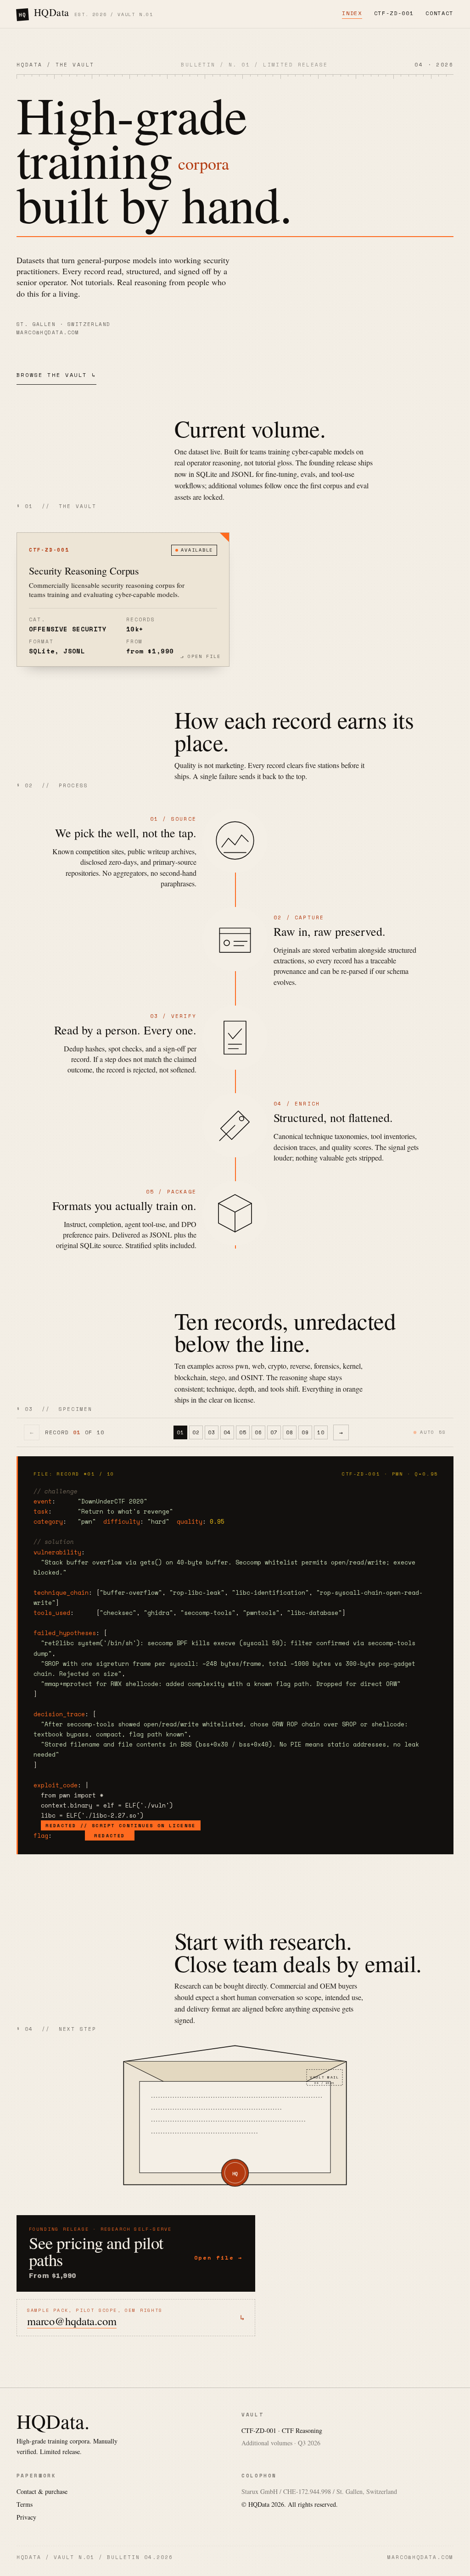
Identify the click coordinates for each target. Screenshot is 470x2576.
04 (227, 1432)
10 (321, 1432)
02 (196, 1432)
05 (243, 1432)
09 (305, 1432)
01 (180, 1432)
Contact (439, 13)
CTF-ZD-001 (394, 13)
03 (212, 1432)
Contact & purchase (42, 2491)
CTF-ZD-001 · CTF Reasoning (282, 2430)
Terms (25, 2504)
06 (258, 1432)
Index (352, 13)
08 (290, 1432)
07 (274, 1432)
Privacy (26, 2517)
